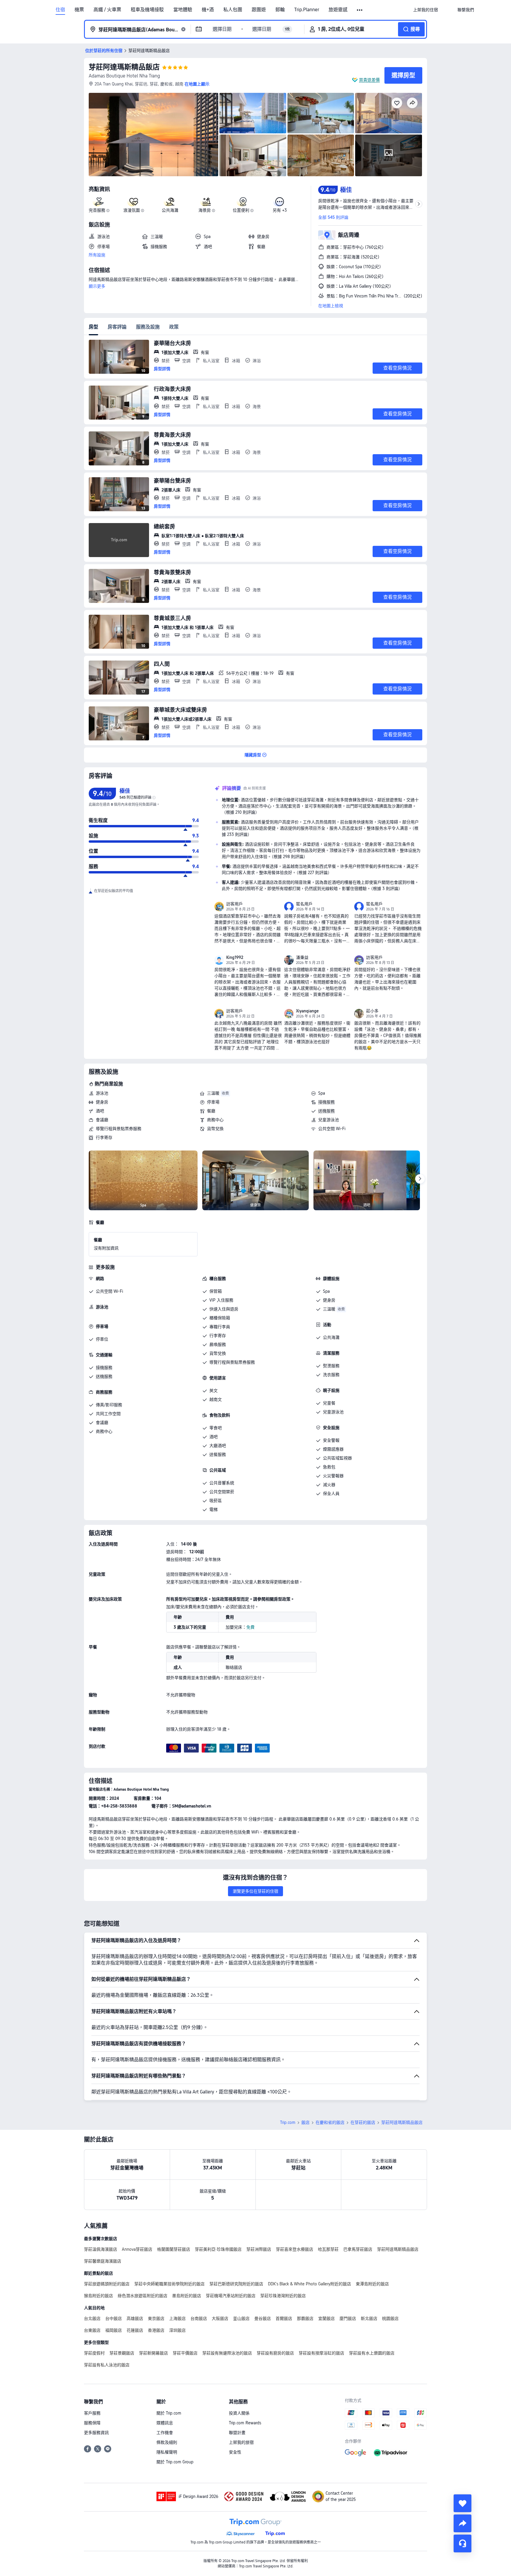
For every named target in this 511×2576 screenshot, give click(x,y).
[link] (426, 10)
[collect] (463, 2503)
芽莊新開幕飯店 (153, 2353)
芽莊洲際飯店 (259, 2249)
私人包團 (233, 10)
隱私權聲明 (167, 2452)
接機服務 (326, 1102)
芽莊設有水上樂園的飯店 (372, 2353)
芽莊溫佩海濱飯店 (101, 2249)
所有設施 (97, 255)
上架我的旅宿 (241, 2442)
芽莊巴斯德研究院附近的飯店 (236, 2284)
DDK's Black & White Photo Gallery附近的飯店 (309, 2284)
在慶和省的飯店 (330, 2122)
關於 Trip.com (169, 2413)
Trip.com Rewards (245, 2423)
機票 (79, 10)
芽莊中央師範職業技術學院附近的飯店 (169, 2284)
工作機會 (165, 2433)
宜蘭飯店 (326, 2318)
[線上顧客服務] (463, 2543)
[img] (153, 135)
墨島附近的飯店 (187, 2296)
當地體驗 (183, 10)
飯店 (305, 2122)
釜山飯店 (241, 2318)
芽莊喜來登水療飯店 (295, 2249)
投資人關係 (239, 2413)
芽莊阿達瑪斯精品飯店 (124, 67)
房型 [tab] (93, 327)
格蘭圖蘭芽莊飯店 (174, 2249)
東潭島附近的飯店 (372, 2284)
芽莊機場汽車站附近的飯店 (231, 2296)
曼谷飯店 (263, 2318)
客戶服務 (92, 2413)
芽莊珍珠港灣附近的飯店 (283, 2296)
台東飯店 (92, 2330)
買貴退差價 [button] (369, 80)
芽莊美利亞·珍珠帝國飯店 (218, 2249)
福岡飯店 (114, 2330)
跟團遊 (259, 10)
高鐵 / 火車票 (107, 10)
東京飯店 (156, 2318)
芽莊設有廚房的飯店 (275, 2353)
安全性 (235, 2452)
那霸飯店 (305, 2318)
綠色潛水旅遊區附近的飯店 (143, 2296)
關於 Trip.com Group (175, 2462)
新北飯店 (369, 2318)
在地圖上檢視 (331, 306)
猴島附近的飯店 (98, 2296)
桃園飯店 (390, 2318)
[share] (463, 2523)
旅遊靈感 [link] (338, 10)
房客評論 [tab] (117, 327)
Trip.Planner (307, 10)
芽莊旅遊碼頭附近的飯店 (107, 2284)
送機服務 (326, 1111)
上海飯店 (177, 2318)
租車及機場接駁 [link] (147, 10)
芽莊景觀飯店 (122, 2353)
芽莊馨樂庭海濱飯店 (103, 2261)
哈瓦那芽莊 (328, 2249)
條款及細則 (167, 2442)
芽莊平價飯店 (185, 2353)
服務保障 (92, 2423)
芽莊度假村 (94, 2353)
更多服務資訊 (96, 2433)
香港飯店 (156, 2330)
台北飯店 (92, 2318)
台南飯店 (199, 2318)
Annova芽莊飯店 (137, 2249)
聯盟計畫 (237, 2433)
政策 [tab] (174, 327)
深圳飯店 (177, 2330)
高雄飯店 (135, 2318)
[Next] (420, 1179)
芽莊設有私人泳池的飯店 (107, 2365)
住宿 (60, 10)
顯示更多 (97, 286)
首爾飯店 (284, 2318)
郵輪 (280, 10)
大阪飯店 (220, 2318)
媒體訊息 (165, 2423)
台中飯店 (114, 2318)
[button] (360, 10)
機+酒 (208, 10)
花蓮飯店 (135, 2330)
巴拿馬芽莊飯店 (358, 2249)
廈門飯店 (348, 2318)
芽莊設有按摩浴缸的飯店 (321, 2353)
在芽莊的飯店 (363, 2122)
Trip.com (288, 2122)
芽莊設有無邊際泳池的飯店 (227, 2353)
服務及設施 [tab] (148, 327)
